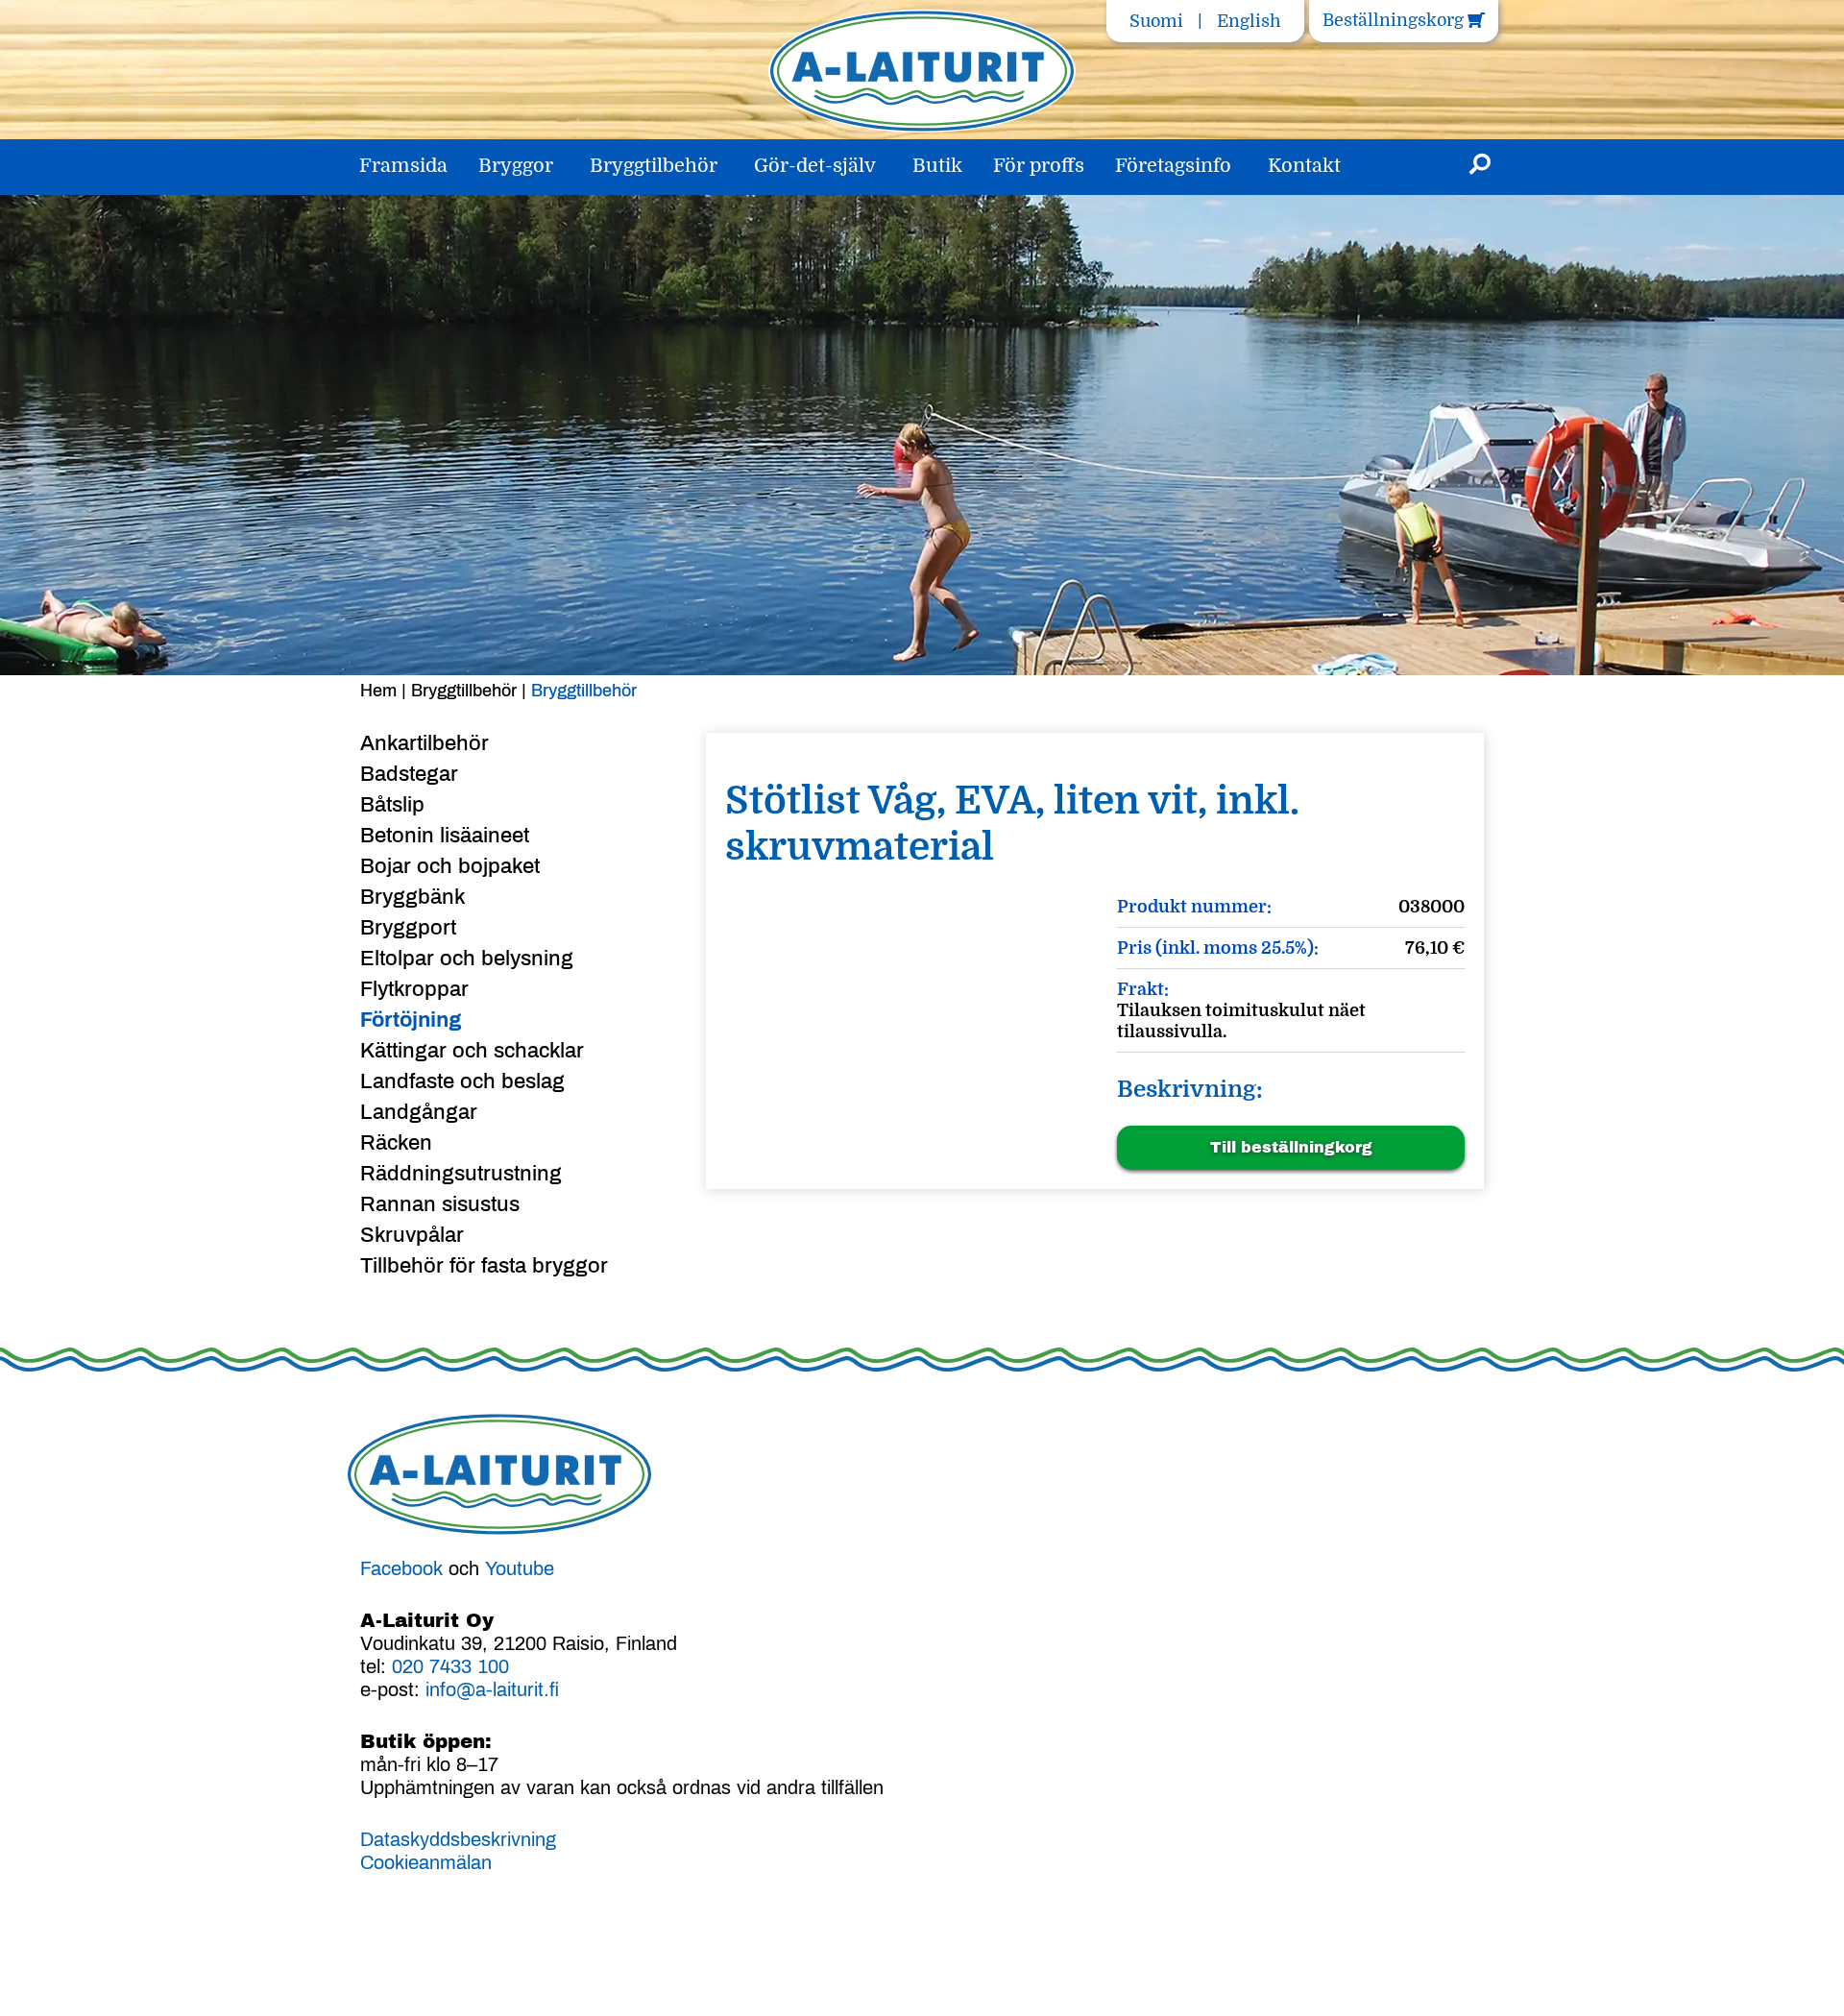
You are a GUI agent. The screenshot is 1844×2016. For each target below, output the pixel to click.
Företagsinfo (1173, 166)
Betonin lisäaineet (445, 836)
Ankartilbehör (425, 743)
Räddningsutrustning (461, 1174)
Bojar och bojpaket (450, 866)
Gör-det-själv (815, 166)
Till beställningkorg (1291, 1147)
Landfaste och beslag (462, 1081)
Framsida (403, 166)
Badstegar (409, 774)
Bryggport (408, 928)
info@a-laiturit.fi (492, 1689)
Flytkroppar (414, 989)
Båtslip (392, 805)
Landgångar (419, 1112)
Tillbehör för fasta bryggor (484, 1266)
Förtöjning (411, 1020)
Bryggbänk (412, 897)
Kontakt (1304, 166)
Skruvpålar (412, 1235)
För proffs (1039, 166)
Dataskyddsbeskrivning (458, 1839)
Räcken (396, 1143)
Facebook (401, 1568)
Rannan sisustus (440, 1204)
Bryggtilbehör (654, 166)
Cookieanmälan (426, 1862)
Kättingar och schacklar (472, 1051)
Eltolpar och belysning (467, 959)
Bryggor (516, 166)
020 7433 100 (450, 1666)
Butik (937, 166)
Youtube (520, 1568)
